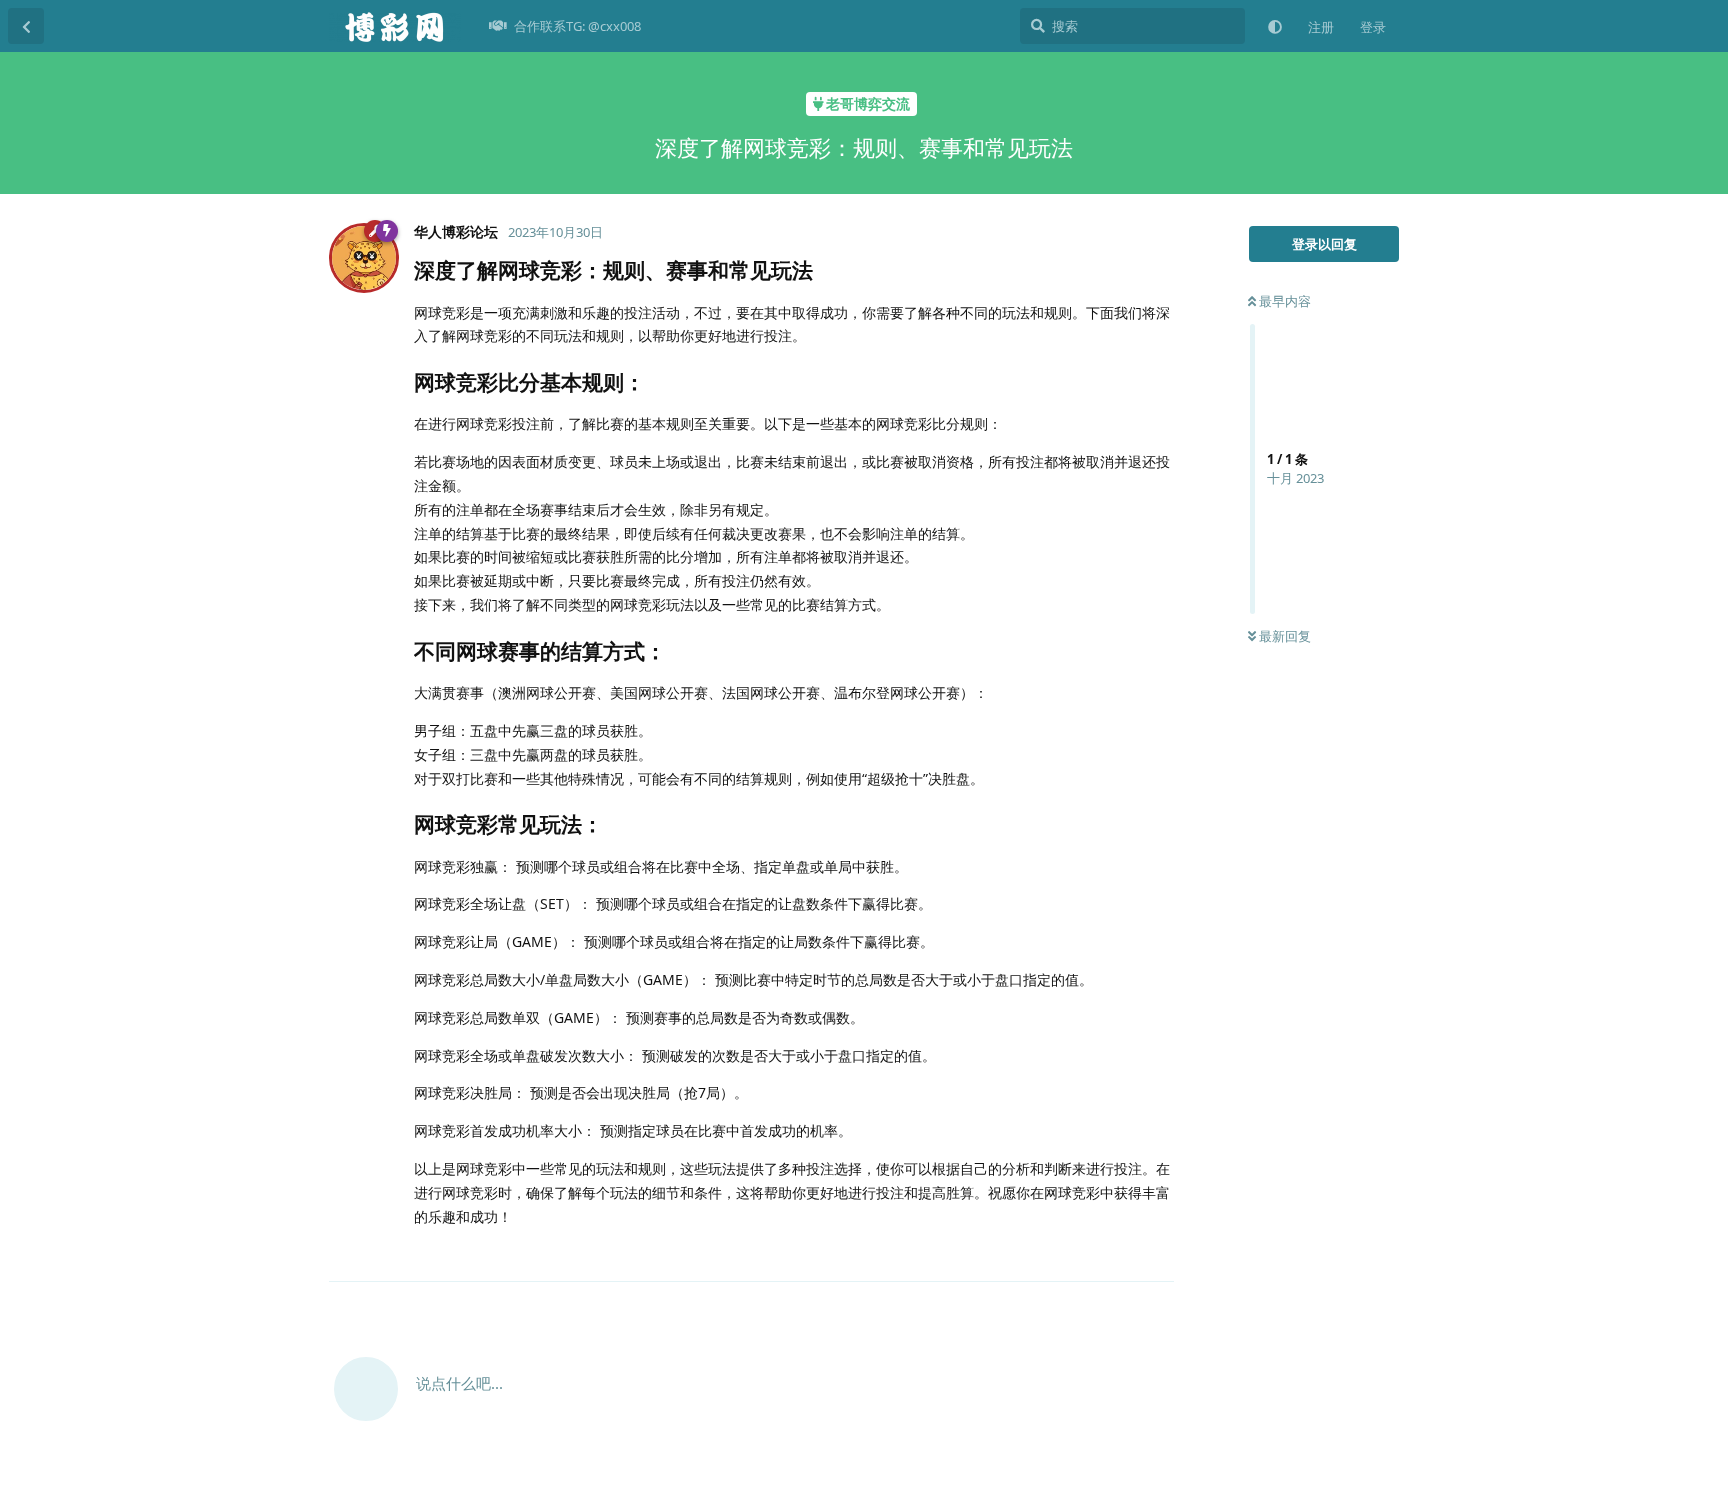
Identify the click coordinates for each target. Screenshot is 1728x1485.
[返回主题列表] (26, 26)
